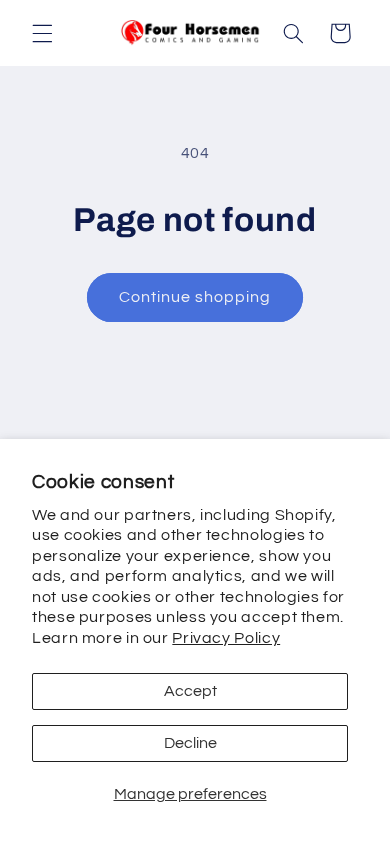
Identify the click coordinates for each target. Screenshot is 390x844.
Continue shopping (195, 297)
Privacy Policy (226, 638)
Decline (190, 743)
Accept (190, 691)
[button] (42, 33)
